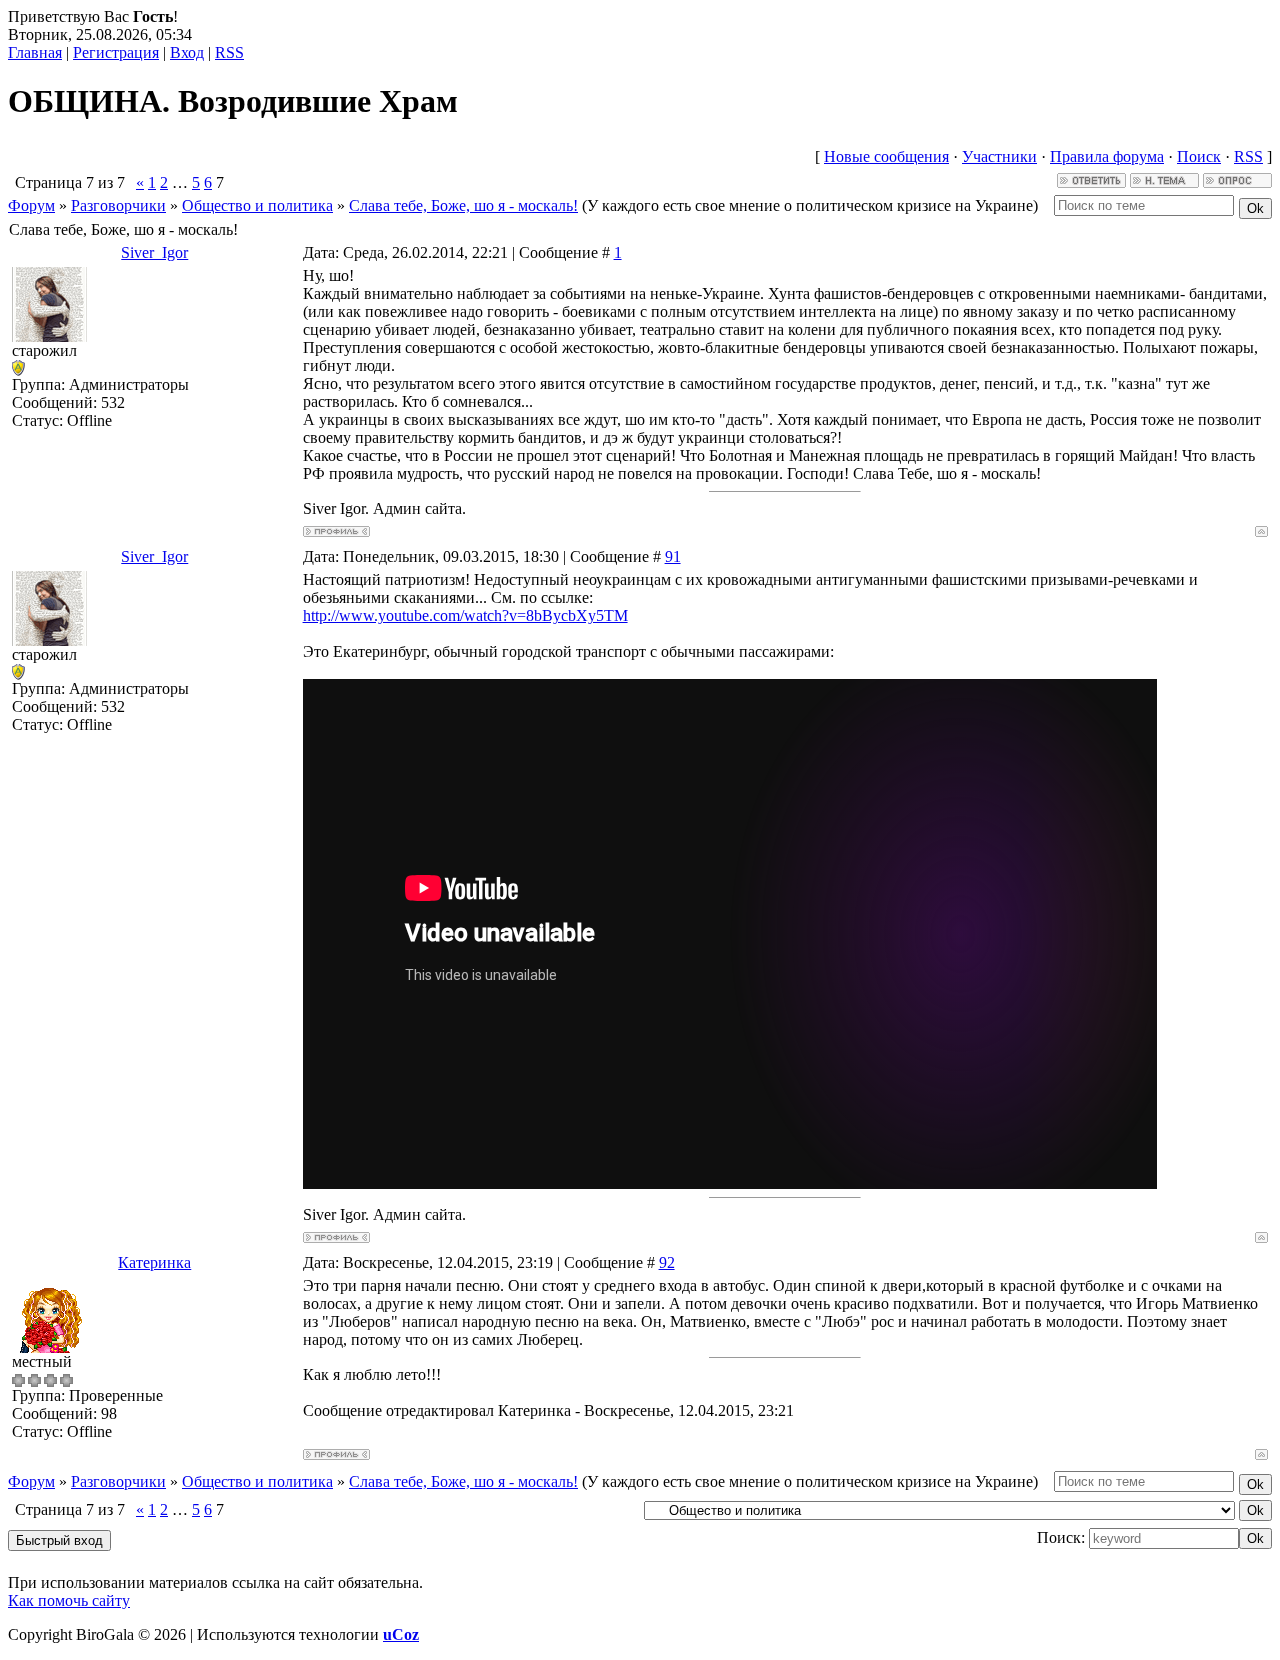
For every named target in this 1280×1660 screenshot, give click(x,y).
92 (667, 1262)
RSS (229, 52)
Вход (187, 52)
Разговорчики (118, 205)
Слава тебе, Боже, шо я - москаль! (463, 205)
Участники (999, 156)
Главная (35, 52)
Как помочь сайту (69, 1600)
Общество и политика (257, 205)
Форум (31, 205)
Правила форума (1107, 156)
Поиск (1199, 156)
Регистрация (116, 52)
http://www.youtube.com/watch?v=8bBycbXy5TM (465, 615)
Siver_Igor (154, 252)
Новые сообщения (886, 156)
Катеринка (154, 1262)
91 (673, 556)
